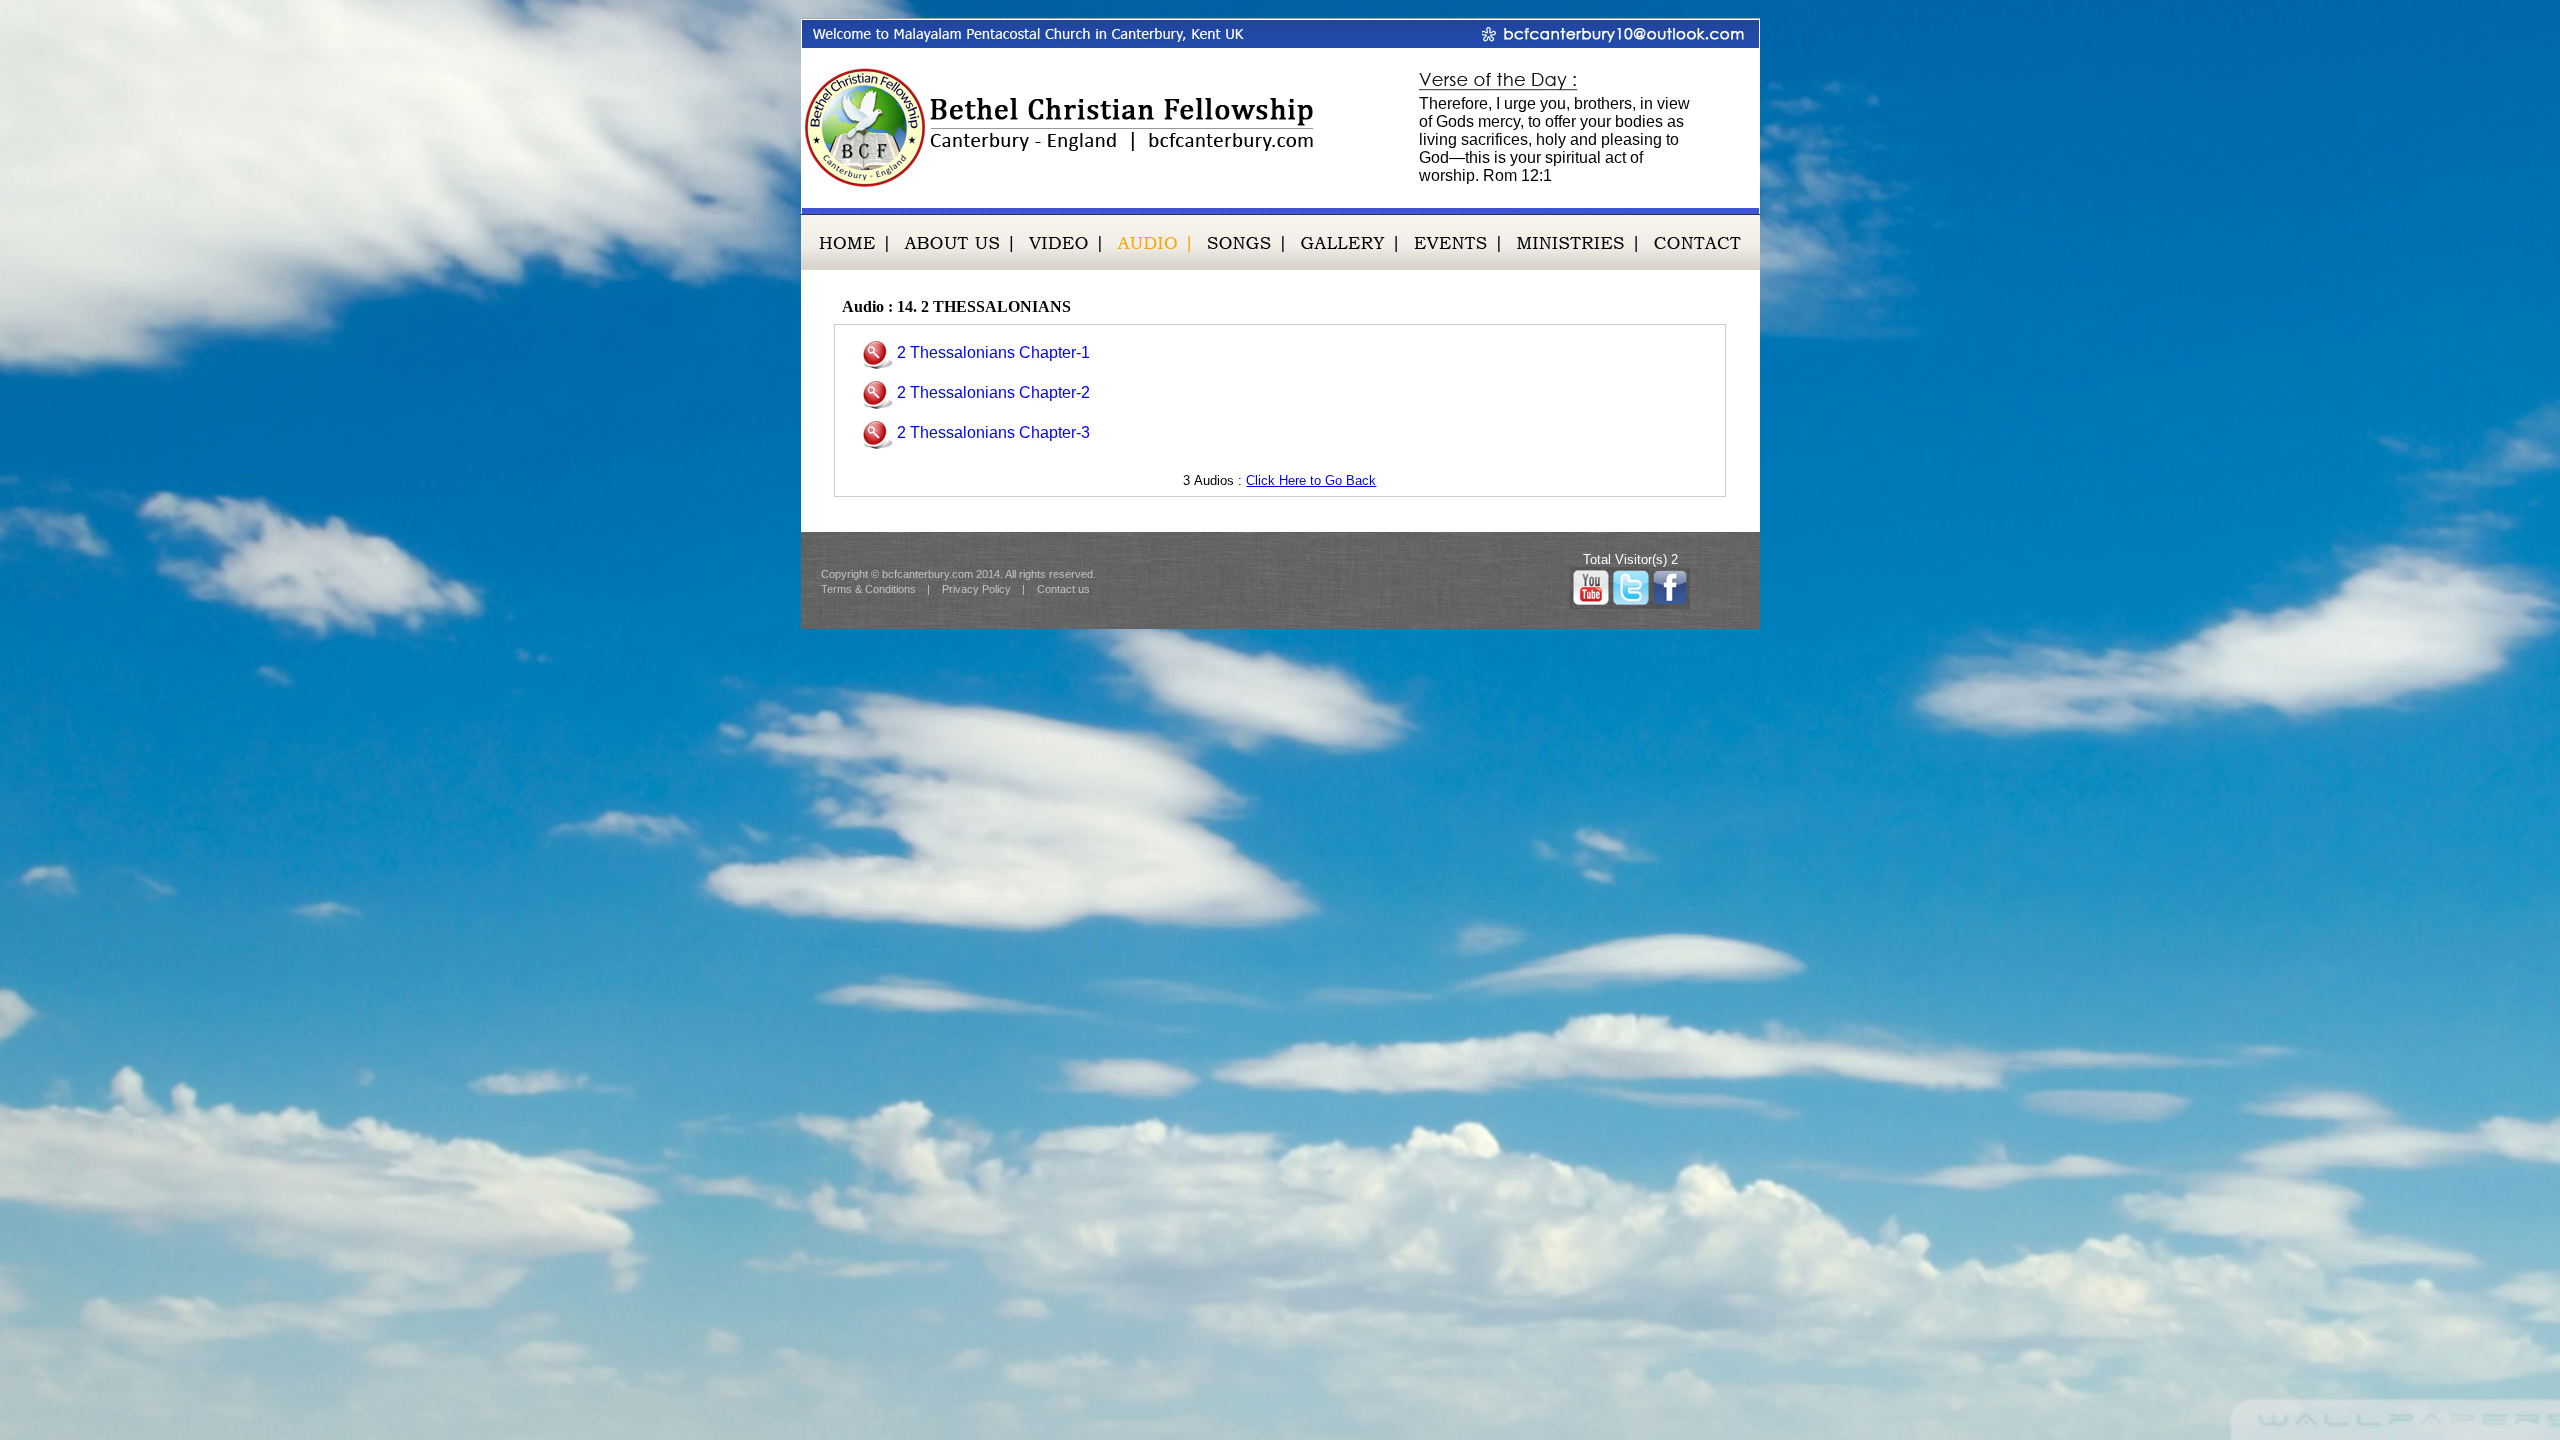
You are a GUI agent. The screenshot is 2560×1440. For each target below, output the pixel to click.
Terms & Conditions (868, 589)
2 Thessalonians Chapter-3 (993, 432)
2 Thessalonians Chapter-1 (993, 352)
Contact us (1063, 589)
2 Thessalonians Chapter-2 (993, 392)
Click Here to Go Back (1311, 480)
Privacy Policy (976, 589)
